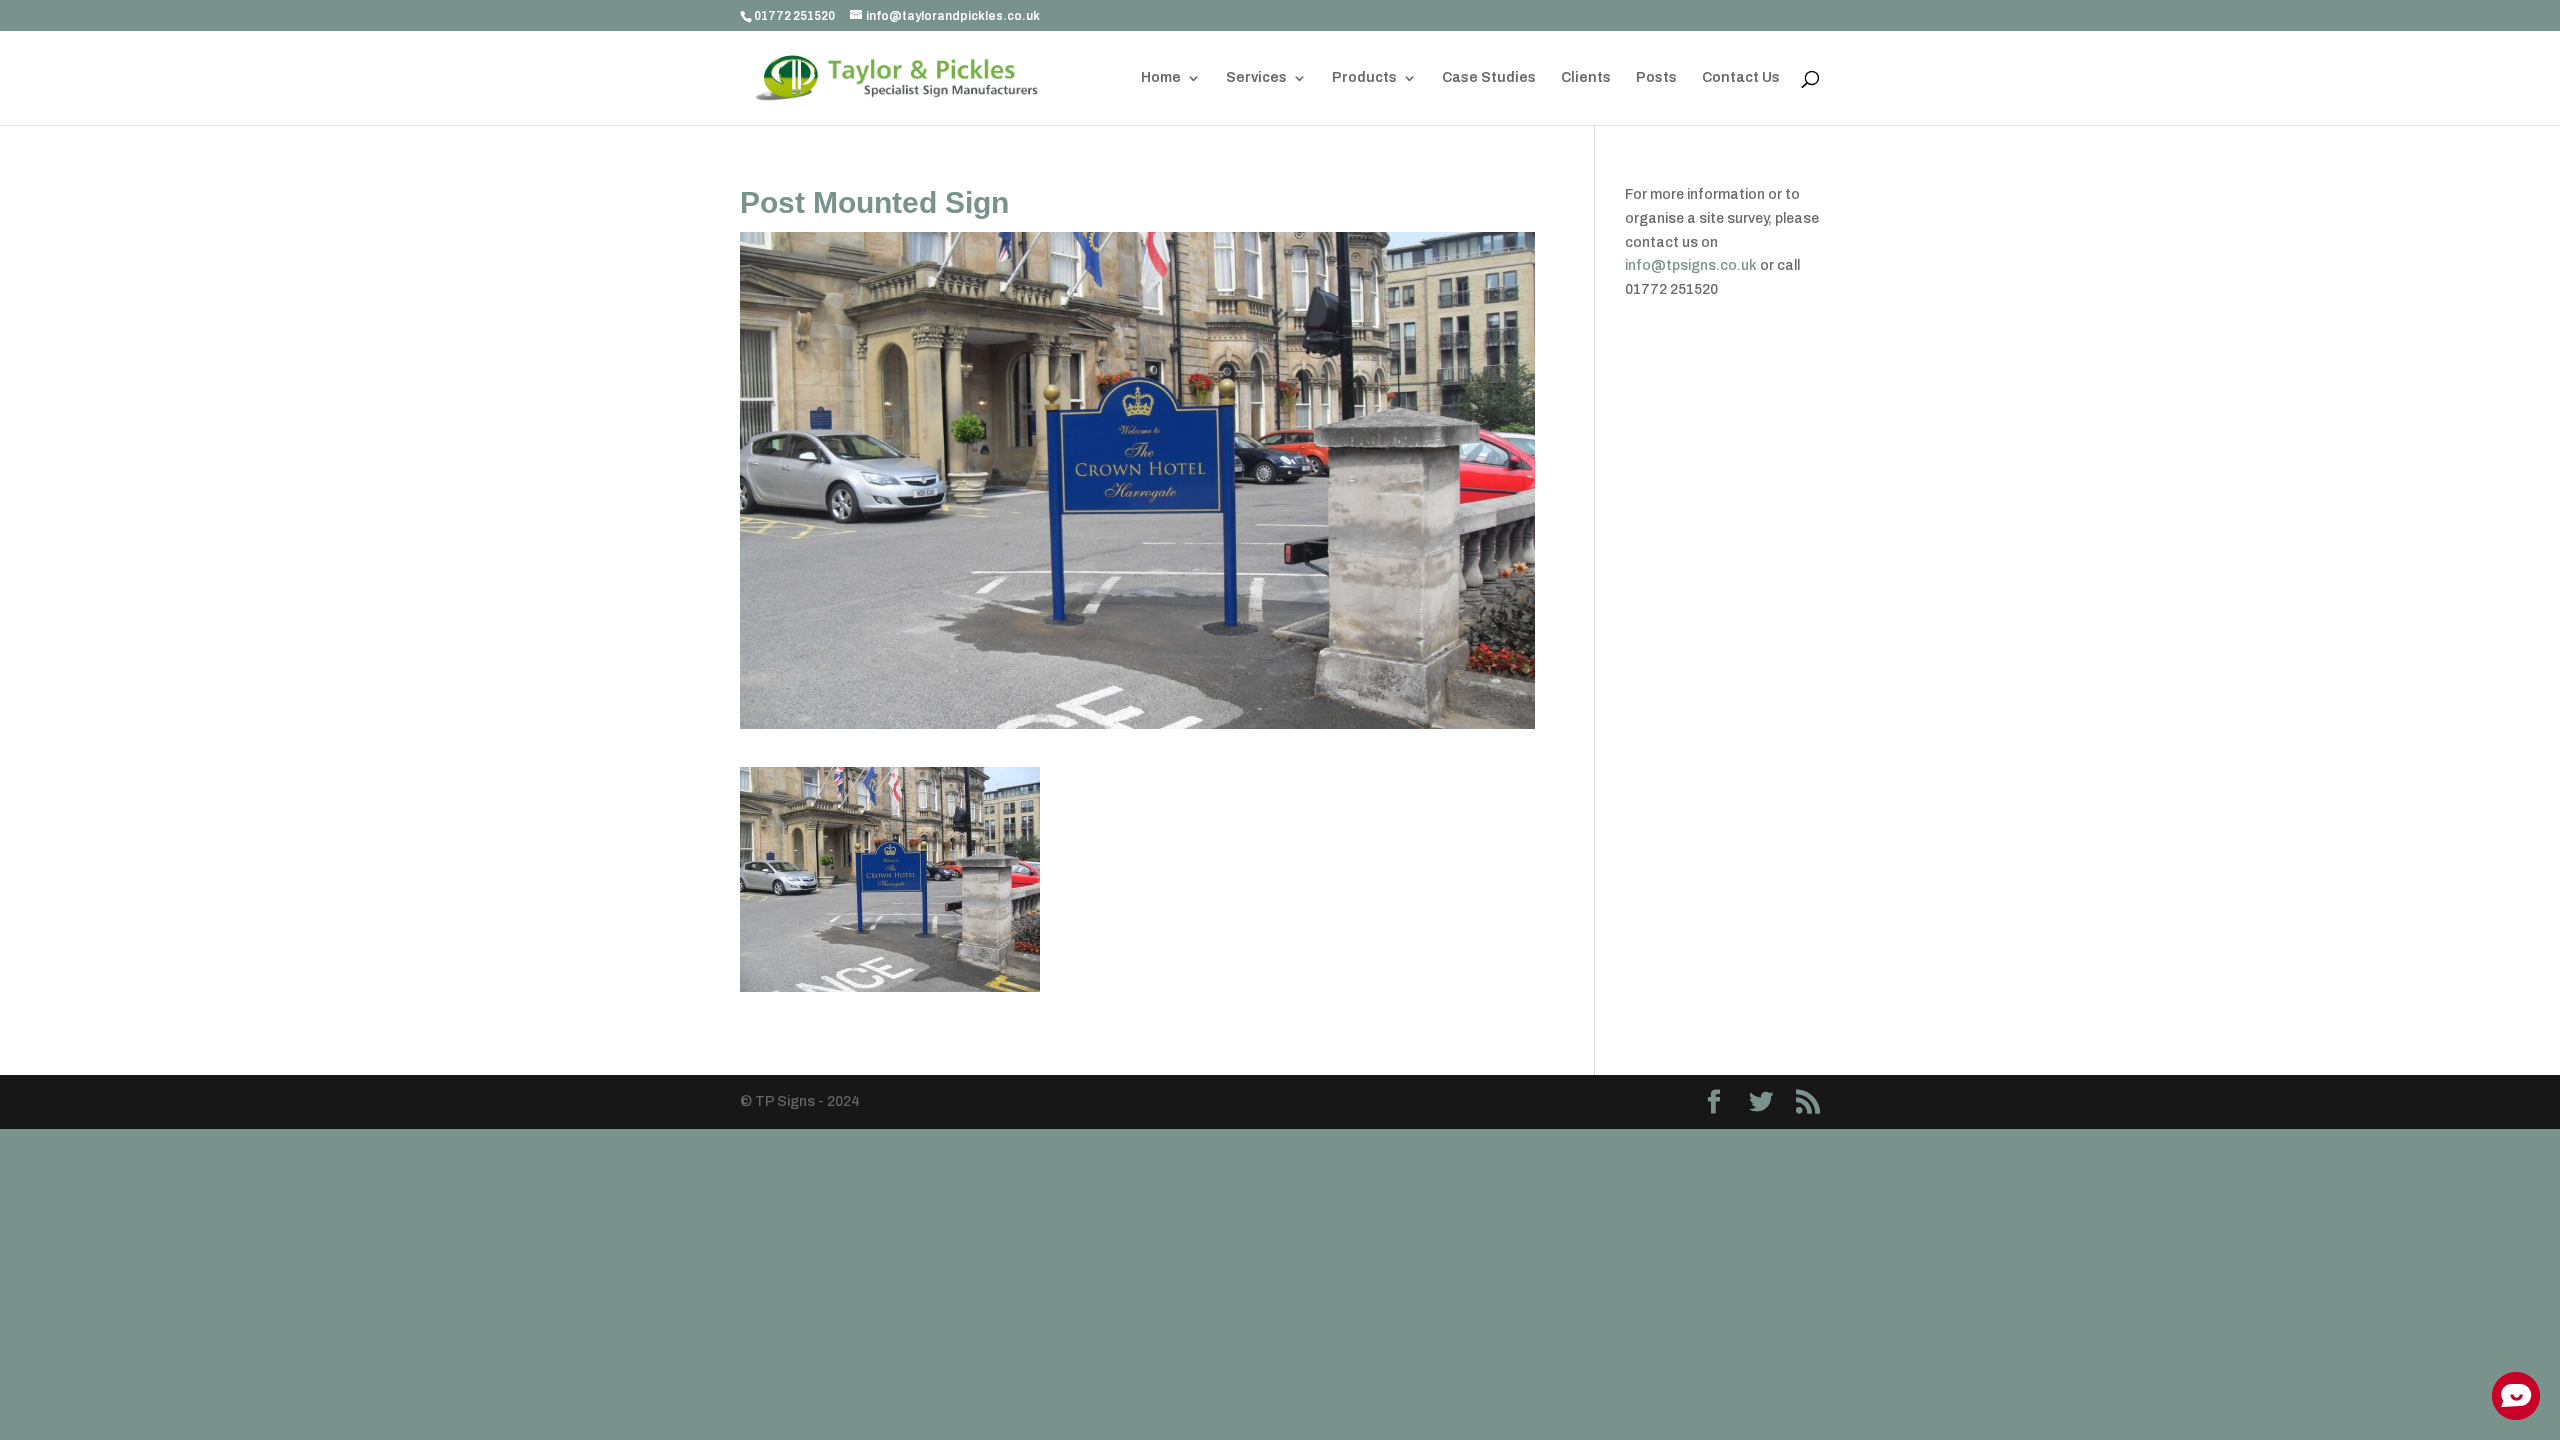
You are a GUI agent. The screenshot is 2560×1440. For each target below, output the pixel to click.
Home (1161, 78)
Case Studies (1489, 78)
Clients (1586, 78)
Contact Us (1741, 78)
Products (1364, 78)
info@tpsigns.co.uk (1691, 265)
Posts (1656, 78)
